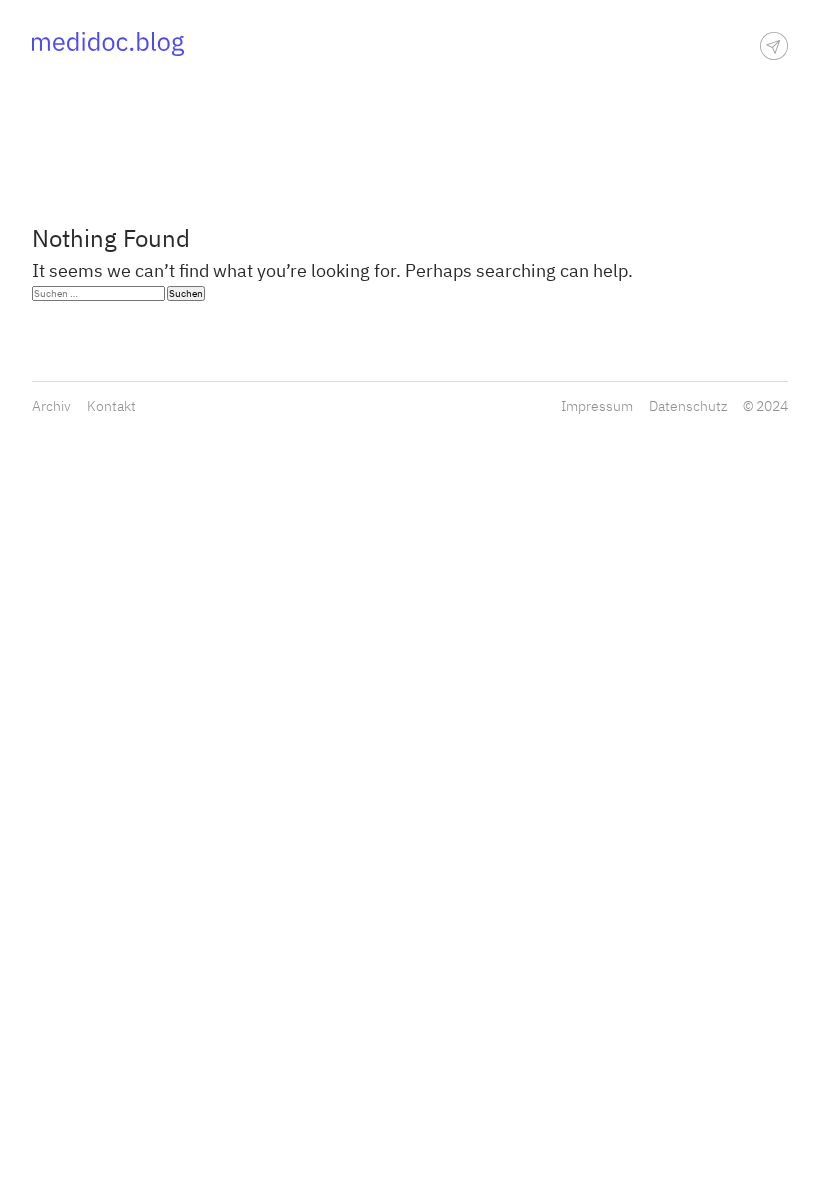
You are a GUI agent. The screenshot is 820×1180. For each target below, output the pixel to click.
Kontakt (111, 406)
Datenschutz (688, 406)
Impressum (597, 406)
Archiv (51, 406)
